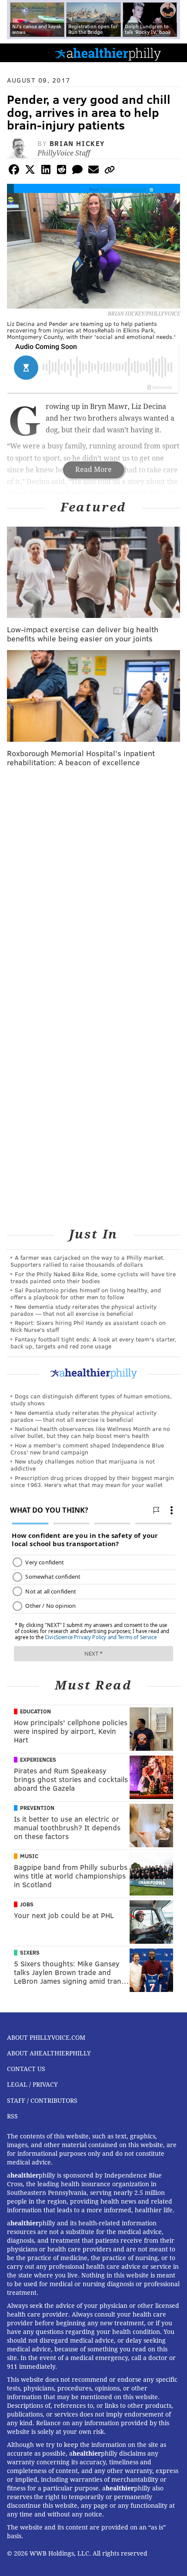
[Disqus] (93, 887)
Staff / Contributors (42, 2101)
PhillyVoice (21, 52)
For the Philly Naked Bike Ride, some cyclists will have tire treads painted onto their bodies (93, 1277)
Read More (93, 470)
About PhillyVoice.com (46, 2038)
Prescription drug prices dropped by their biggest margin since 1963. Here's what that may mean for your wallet (92, 1481)
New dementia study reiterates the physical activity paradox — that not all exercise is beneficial (83, 1310)
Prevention (37, 1808)
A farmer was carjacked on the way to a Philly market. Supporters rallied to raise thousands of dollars (88, 1261)
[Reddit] (62, 171)
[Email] (93, 171)
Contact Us (26, 2069)
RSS (12, 2116)
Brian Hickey (77, 143)
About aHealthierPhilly (49, 2053)
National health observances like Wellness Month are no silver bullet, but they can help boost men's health (90, 1432)
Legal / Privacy (32, 2085)
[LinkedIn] (46, 171)
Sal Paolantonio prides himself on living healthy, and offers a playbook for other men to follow (86, 1293)
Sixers (30, 1952)
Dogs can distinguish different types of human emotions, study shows (91, 1399)
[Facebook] (14, 171)
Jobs (27, 1904)
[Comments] (77, 171)
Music (29, 1856)
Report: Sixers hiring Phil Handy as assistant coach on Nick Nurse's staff (88, 1326)
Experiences (38, 1759)
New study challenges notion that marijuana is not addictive (83, 1465)
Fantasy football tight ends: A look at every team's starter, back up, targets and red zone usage (93, 1343)
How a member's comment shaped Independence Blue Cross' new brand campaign (87, 1449)
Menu (173, 53)
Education (35, 1711)
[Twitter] (30, 171)
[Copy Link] (110, 171)
